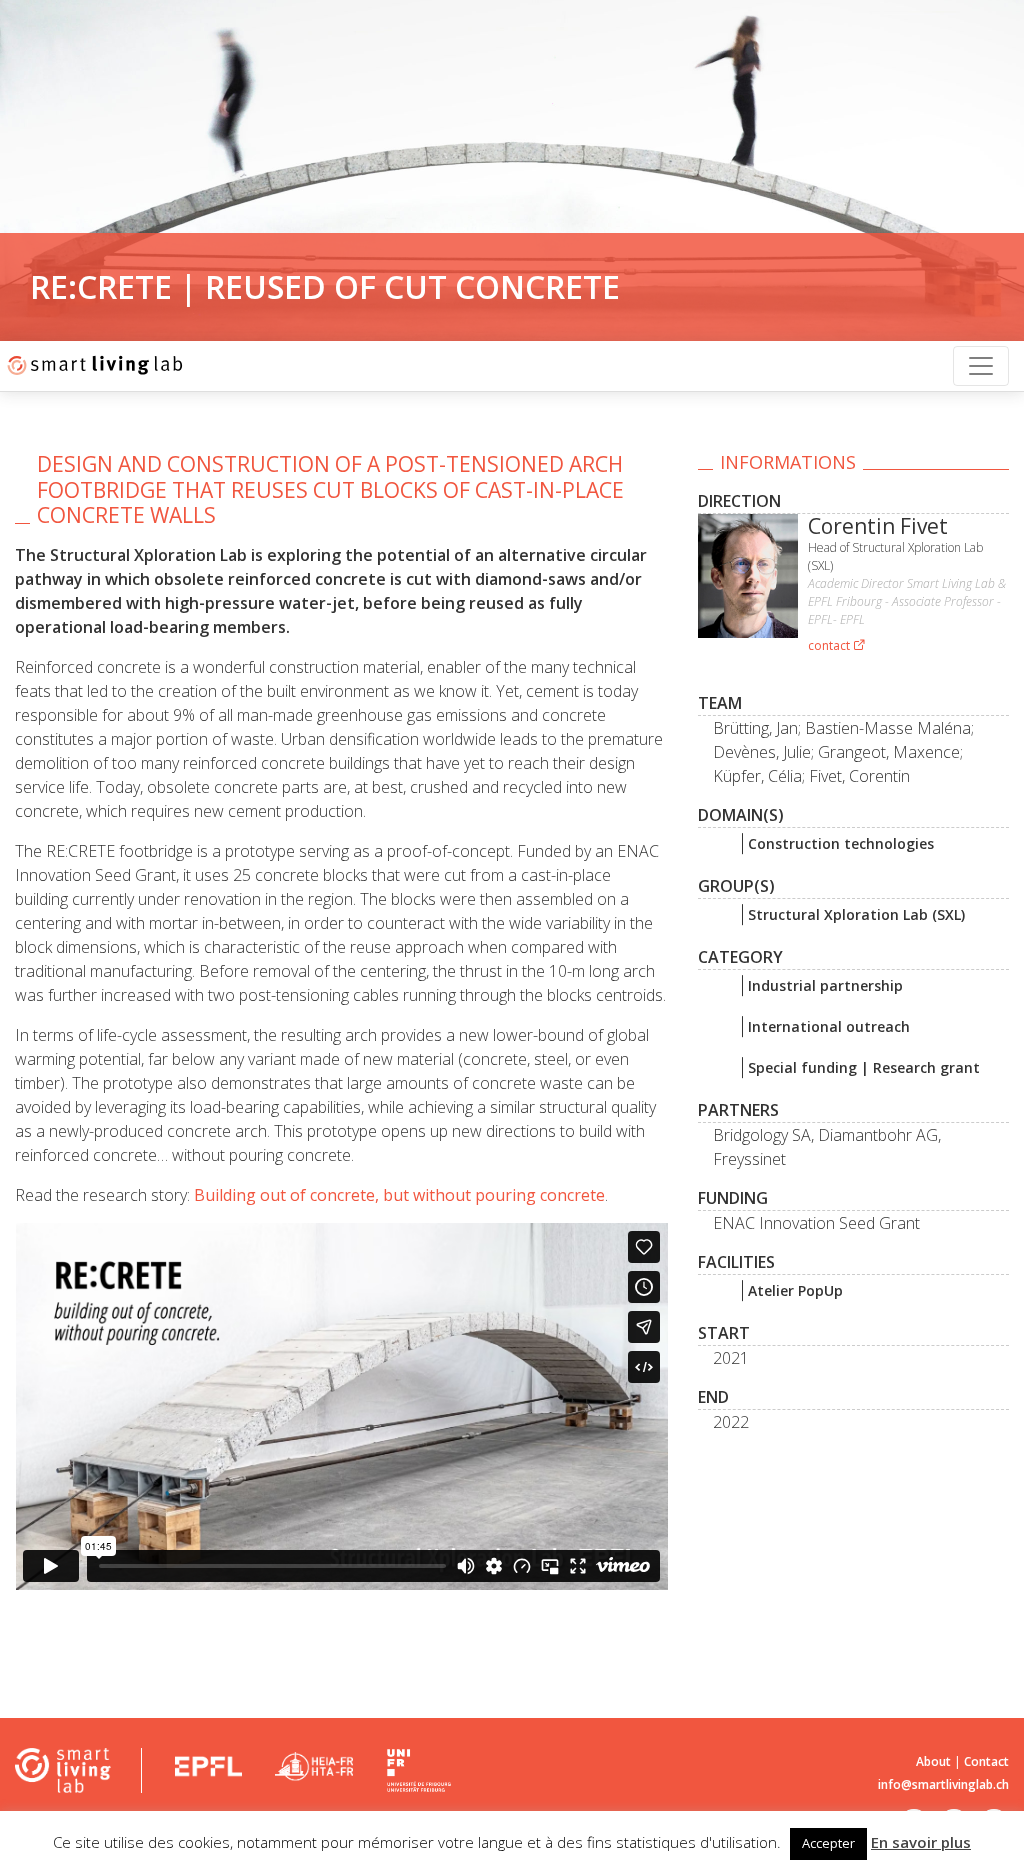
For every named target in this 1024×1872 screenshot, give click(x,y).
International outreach (829, 1026)
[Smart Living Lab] (92, 366)
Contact (986, 1761)
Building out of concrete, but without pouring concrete (399, 1195)
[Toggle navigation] (981, 366)
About (933, 1761)
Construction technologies (841, 843)
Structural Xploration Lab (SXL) (856, 914)
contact (830, 645)
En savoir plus (921, 1842)
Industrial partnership (825, 985)
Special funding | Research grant (864, 1067)
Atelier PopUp (795, 1290)
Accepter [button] (828, 1843)
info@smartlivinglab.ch (943, 1784)
